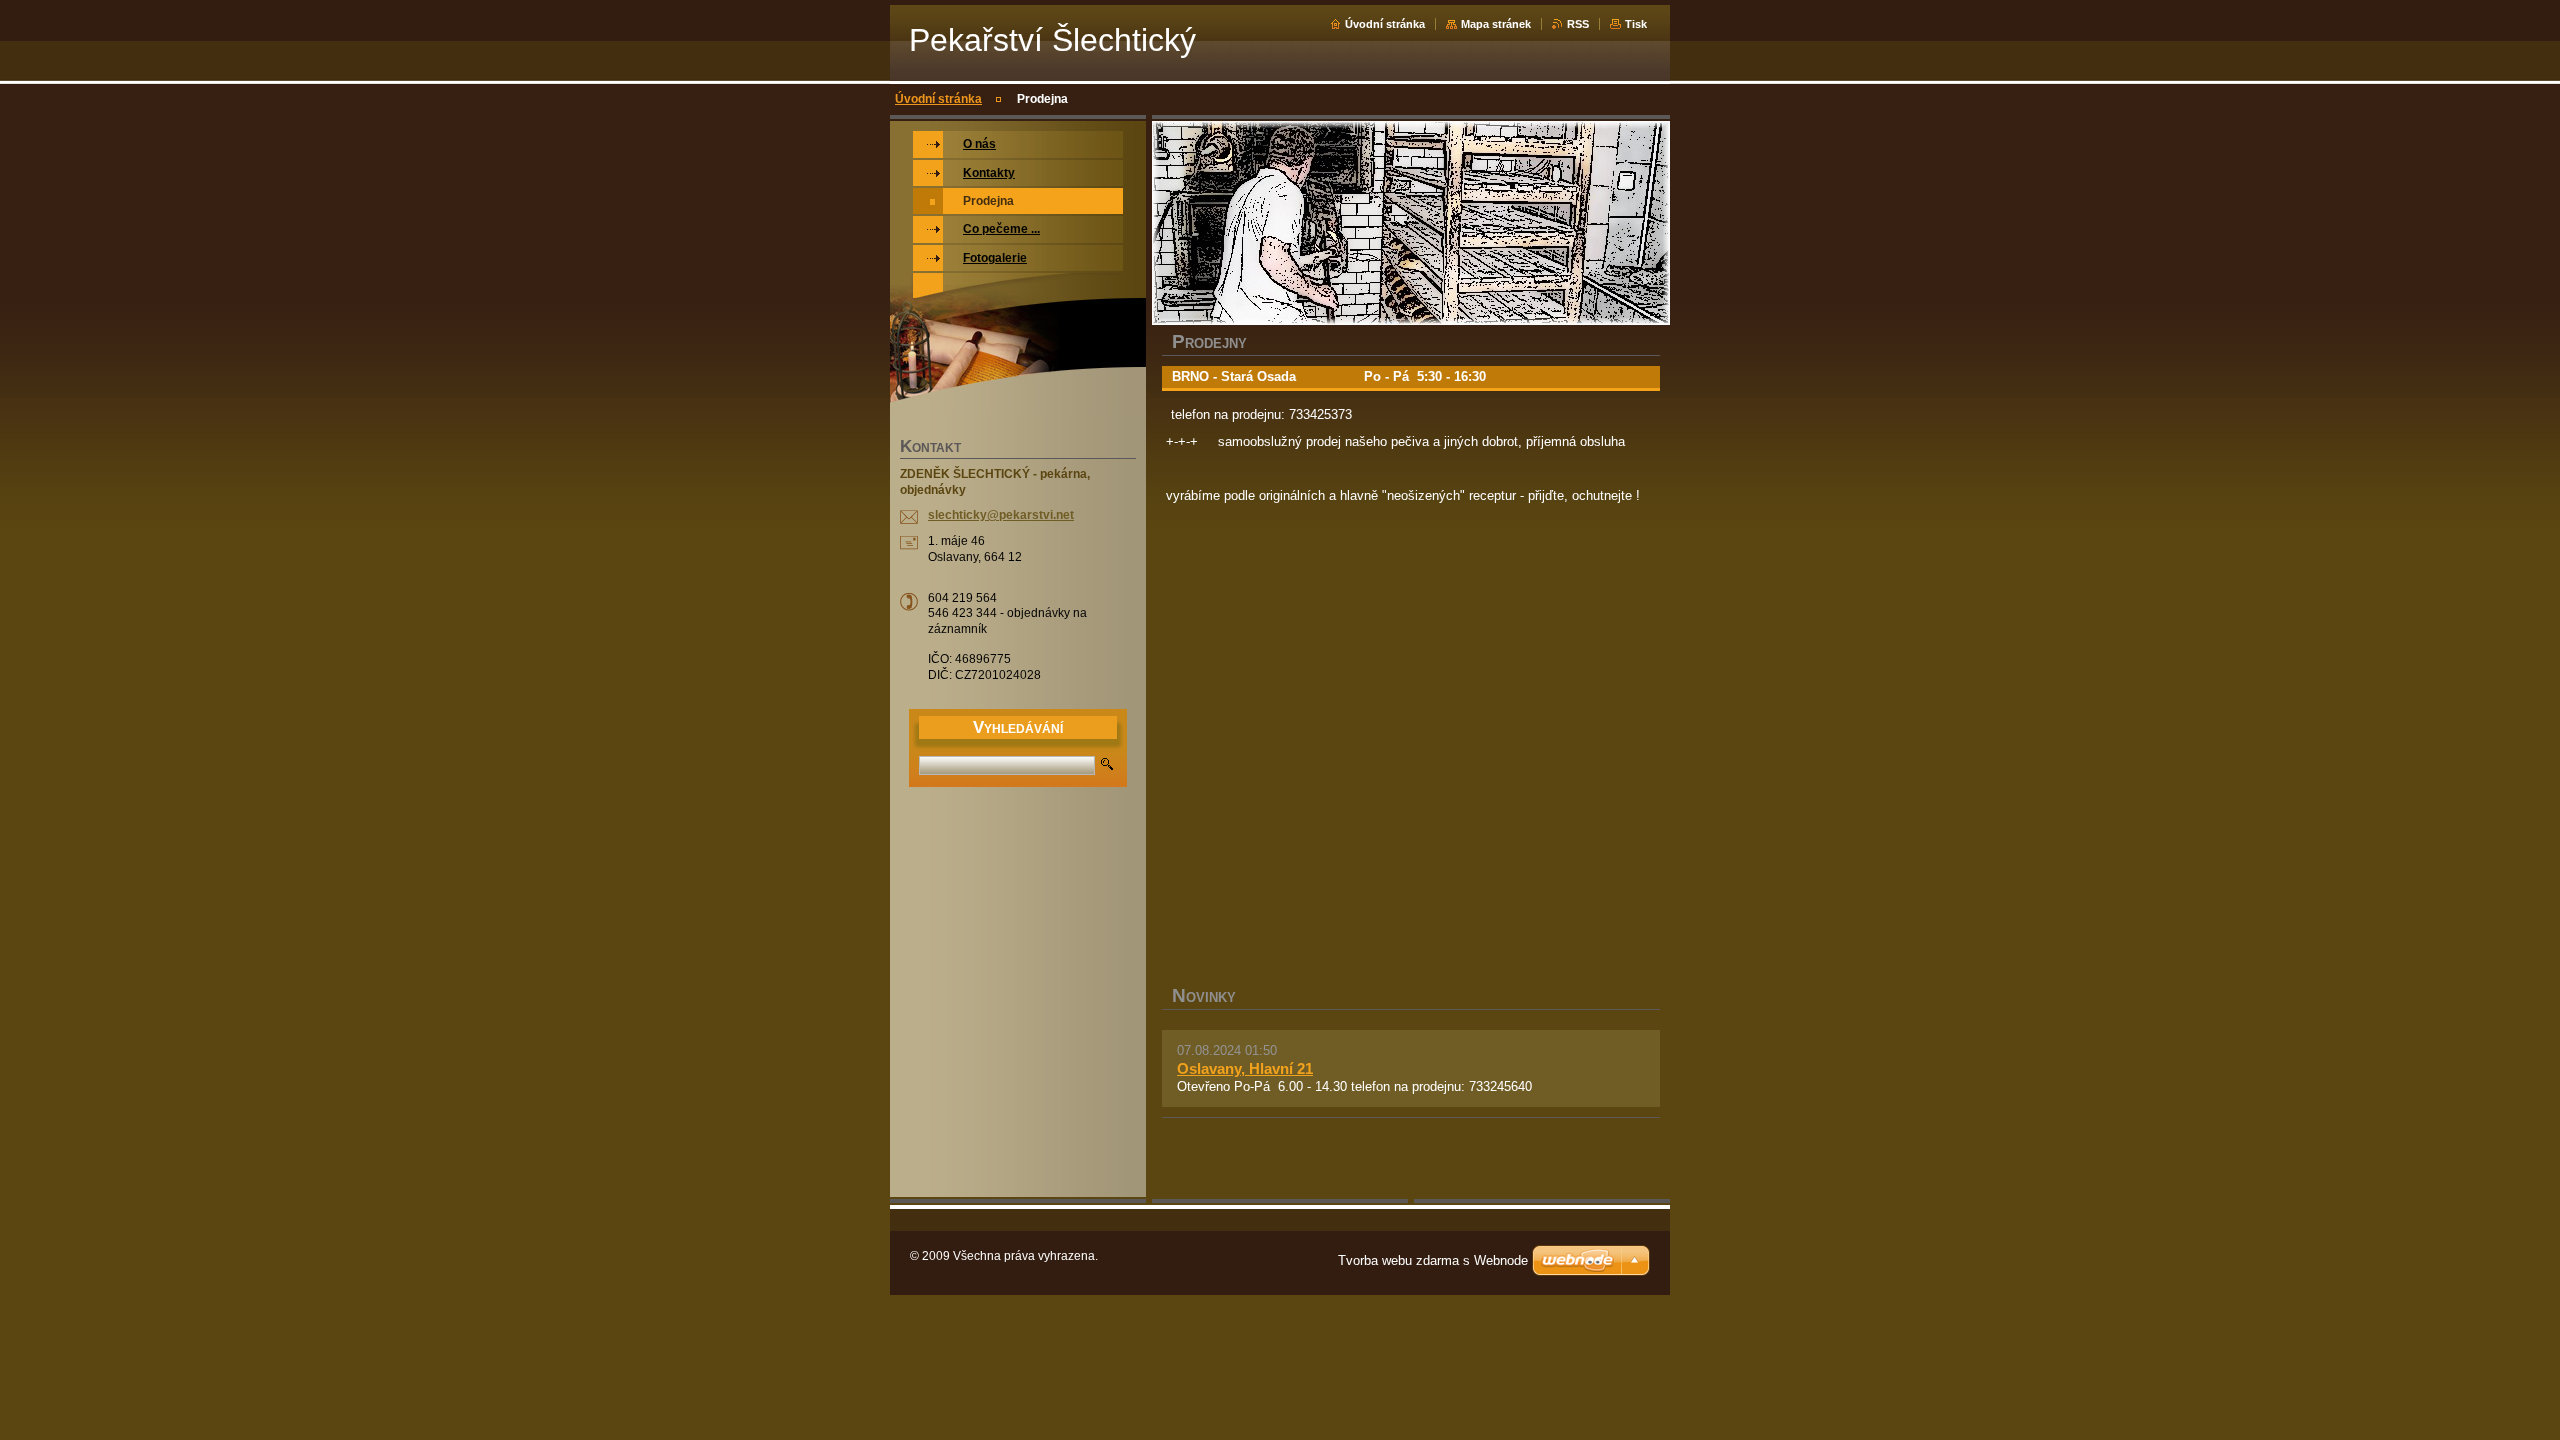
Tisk (1636, 24)
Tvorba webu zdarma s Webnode (1433, 1260)
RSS (1578, 24)
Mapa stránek (1496, 24)
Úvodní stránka (1385, 24)
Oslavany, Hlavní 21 (1245, 1068)
